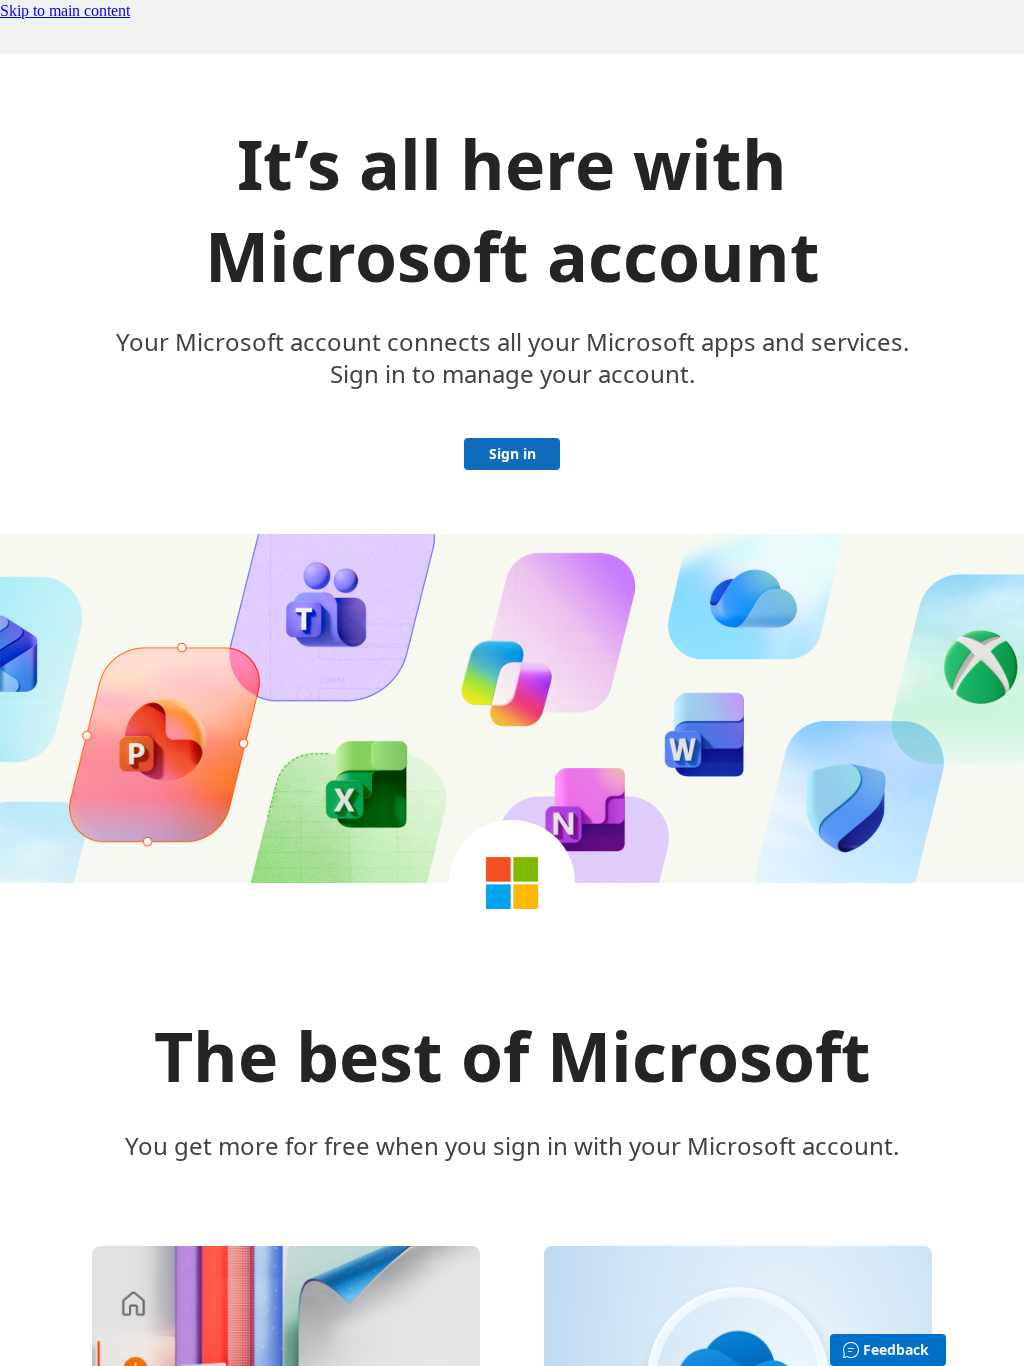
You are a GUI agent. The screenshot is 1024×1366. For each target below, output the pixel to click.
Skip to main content (65, 10)
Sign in (512, 453)
